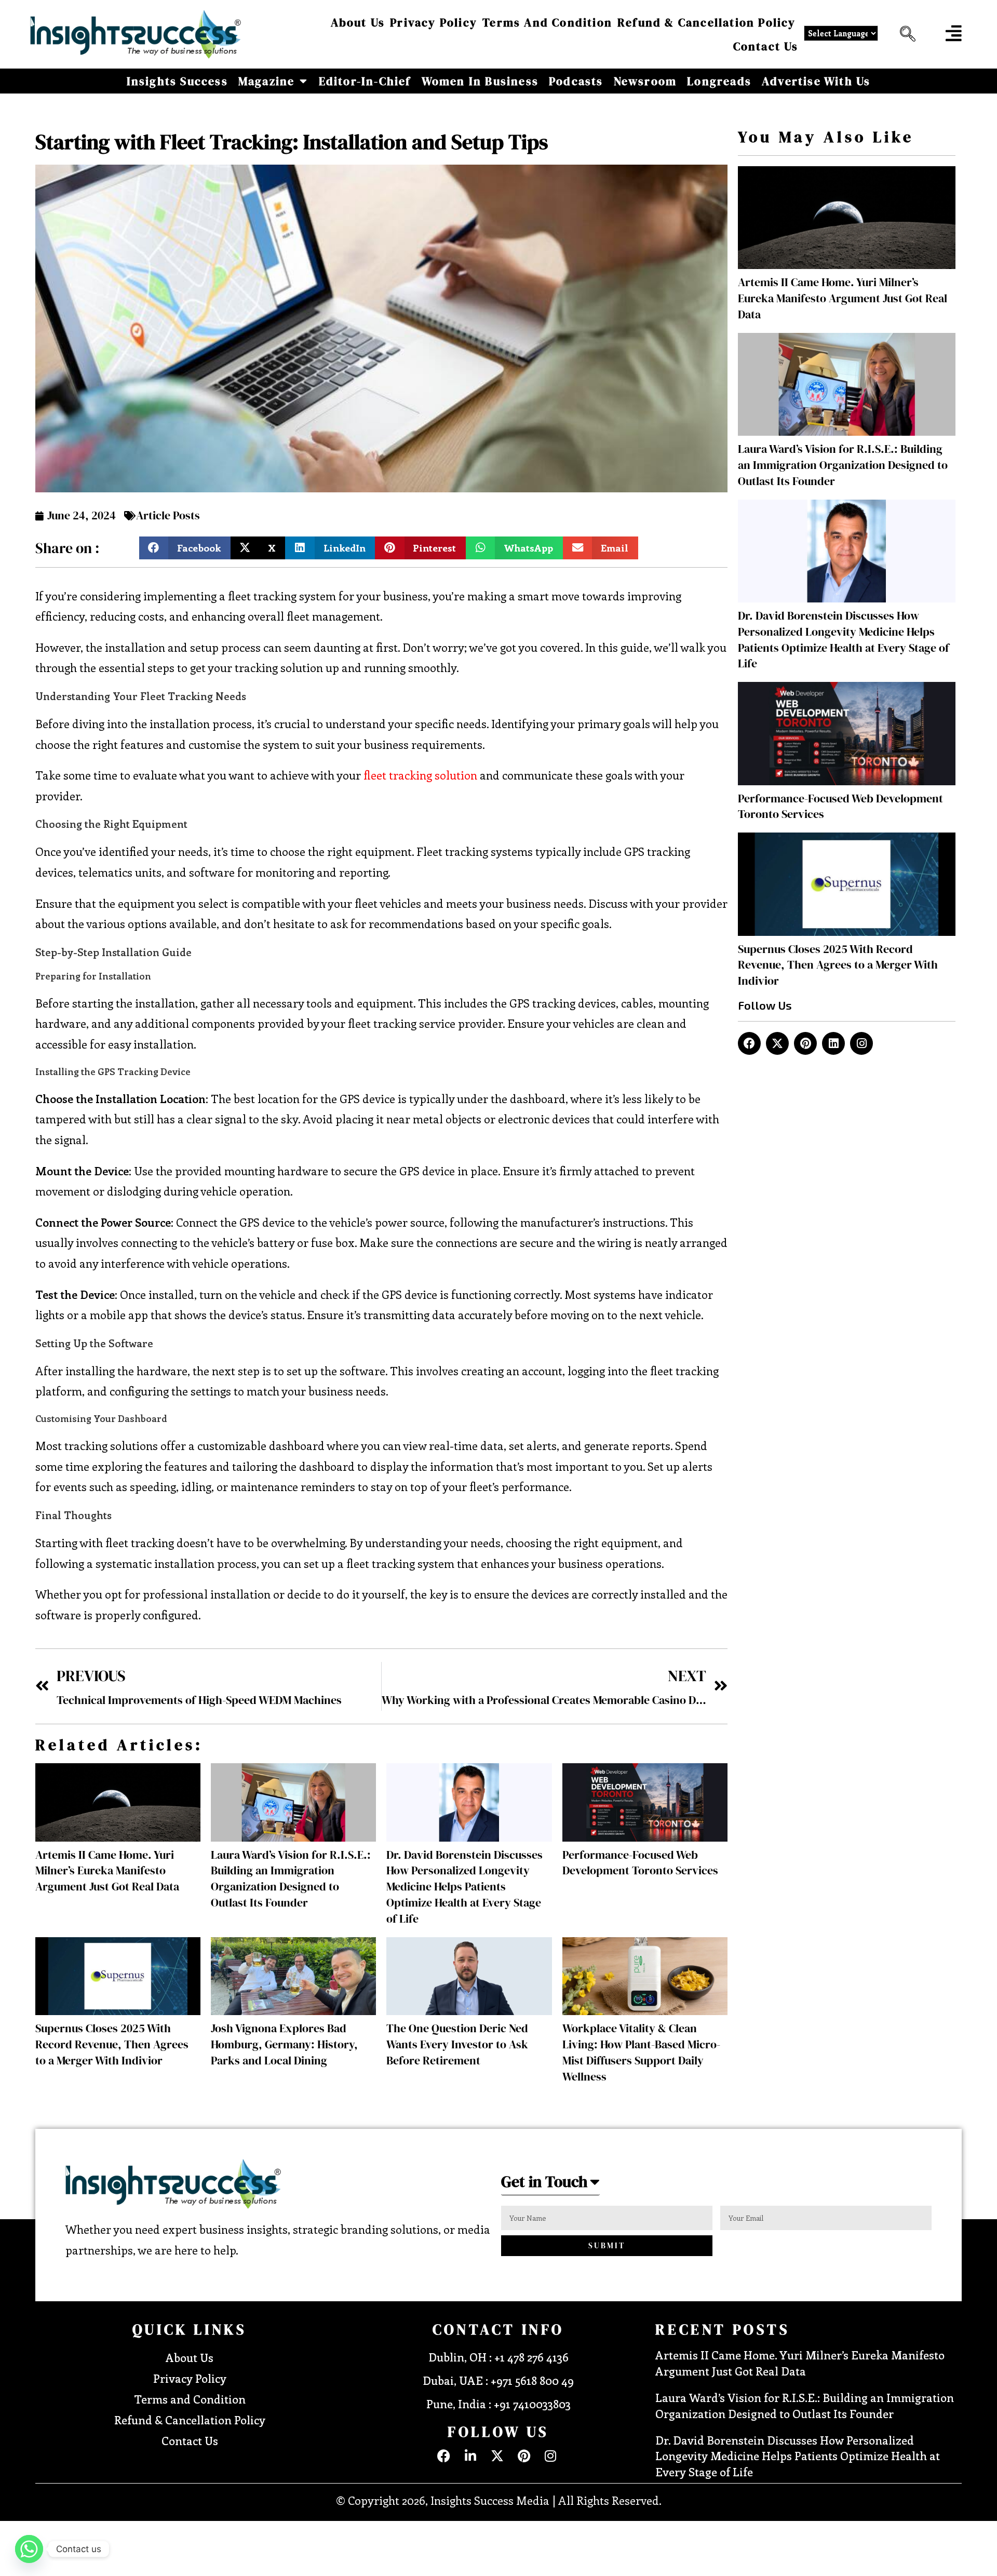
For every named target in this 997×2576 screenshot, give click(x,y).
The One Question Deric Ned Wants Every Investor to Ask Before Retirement (457, 2044)
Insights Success (177, 81)
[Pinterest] (805, 1043)
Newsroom (645, 81)
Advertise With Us (816, 81)
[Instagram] (861, 1043)
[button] (905, 34)
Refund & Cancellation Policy (707, 22)
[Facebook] (749, 1043)
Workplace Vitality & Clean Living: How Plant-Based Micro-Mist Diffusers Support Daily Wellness (641, 2052)
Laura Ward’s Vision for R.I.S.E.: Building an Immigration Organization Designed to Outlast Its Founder (291, 1879)
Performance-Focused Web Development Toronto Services (640, 1863)
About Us (358, 22)
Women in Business (480, 81)
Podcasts (576, 81)
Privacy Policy (434, 22)
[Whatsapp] (29, 2549)
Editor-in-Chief (365, 81)
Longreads (719, 81)
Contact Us (766, 46)
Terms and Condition (547, 22)
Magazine (267, 81)
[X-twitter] (777, 1043)
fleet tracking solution (420, 775)
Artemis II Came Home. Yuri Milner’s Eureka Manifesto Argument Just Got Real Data (107, 1871)
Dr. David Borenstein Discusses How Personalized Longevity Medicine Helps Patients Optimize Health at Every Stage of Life (464, 1887)
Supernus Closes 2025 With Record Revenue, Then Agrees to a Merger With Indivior (112, 2044)
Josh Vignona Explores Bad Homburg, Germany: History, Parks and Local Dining (284, 2044)
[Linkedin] (833, 1043)
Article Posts (168, 515)
